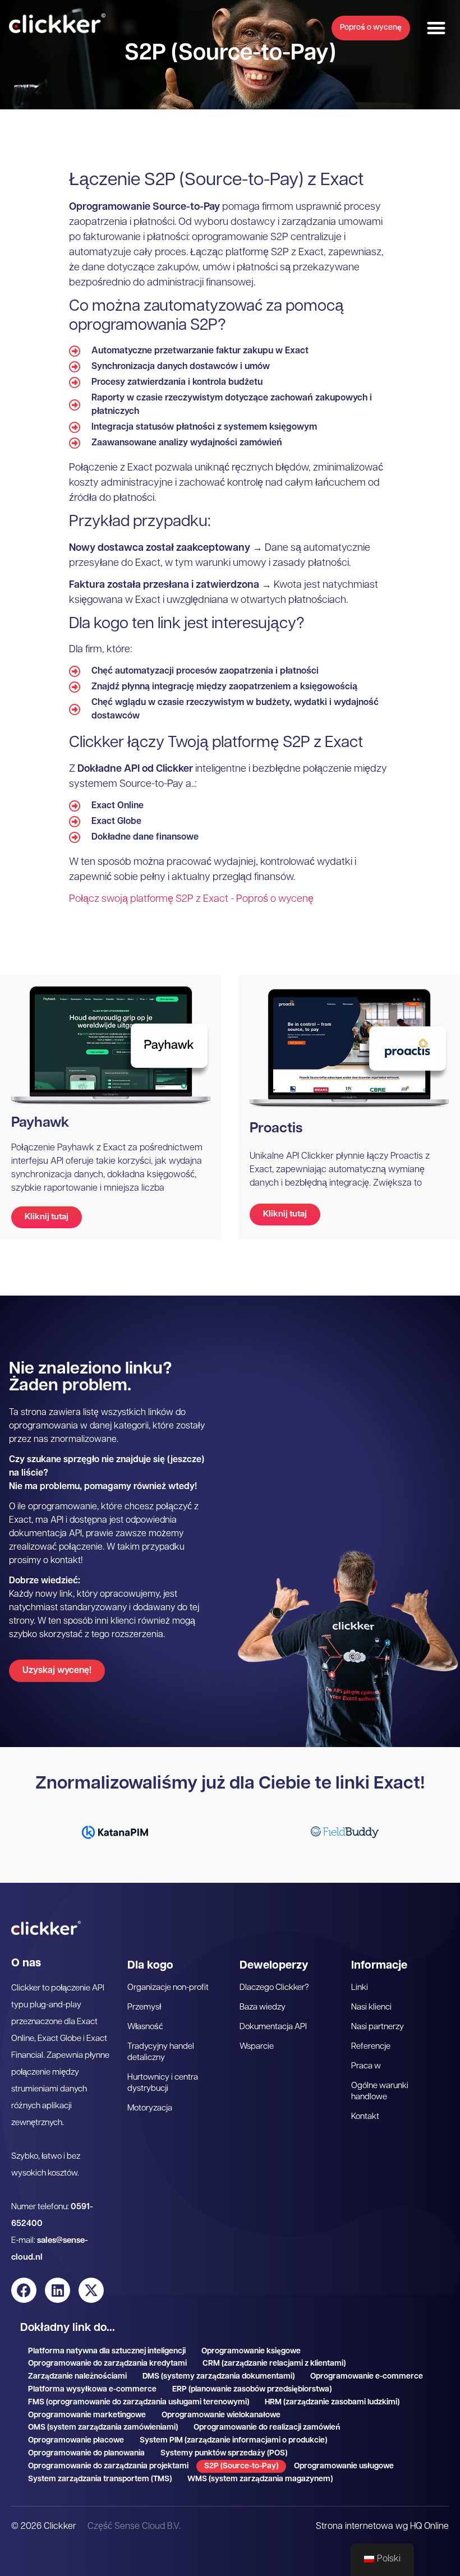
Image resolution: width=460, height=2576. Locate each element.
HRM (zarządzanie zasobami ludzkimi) (332, 2402)
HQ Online (429, 2527)
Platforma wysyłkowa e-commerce (92, 2390)
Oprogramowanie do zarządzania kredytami (107, 2364)
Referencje (371, 2047)
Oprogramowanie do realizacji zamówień (267, 2428)
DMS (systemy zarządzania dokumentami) (219, 2377)
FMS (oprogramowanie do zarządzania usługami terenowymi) (139, 2402)
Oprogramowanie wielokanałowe (221, 2415)
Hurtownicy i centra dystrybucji (163, 2083)
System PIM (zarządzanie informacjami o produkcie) (233, 2441)
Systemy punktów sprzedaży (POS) (224, 2453)
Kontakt (365, 2117)
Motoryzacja (150, 2109)
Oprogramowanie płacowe (76, 2441)
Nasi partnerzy (378, 2027)
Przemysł (144, 2008)
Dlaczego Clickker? (274, 1988)
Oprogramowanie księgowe (251, 2351)
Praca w (366, 2066)
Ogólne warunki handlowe (380, 2092)
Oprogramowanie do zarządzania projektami (108, 2466)
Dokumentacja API (273, 2027)
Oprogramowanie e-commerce (367, 2377)
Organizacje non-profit (168, 1988)
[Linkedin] (58, 2290)
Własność (145, 2027)
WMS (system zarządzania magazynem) (260, 2479)
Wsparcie (257, 2047)
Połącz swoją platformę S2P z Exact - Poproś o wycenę (191, 900)
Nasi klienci (371, 2008)
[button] (436, 28)
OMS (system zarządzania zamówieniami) (103, 2428)
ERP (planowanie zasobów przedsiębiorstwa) (252, 2390)
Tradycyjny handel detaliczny (161, 2052)
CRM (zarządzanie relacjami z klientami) (274, 2364)
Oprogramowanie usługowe (344, 2466)
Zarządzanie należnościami (77, 2377)
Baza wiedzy (263, 2008)
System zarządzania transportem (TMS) (100, 2479)
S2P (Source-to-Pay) (241, 2466)
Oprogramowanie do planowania (86, 2453)
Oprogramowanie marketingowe (87, 2415)
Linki (360, 1988)
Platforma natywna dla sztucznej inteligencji (107, 2351)
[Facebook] (24, 2290)
